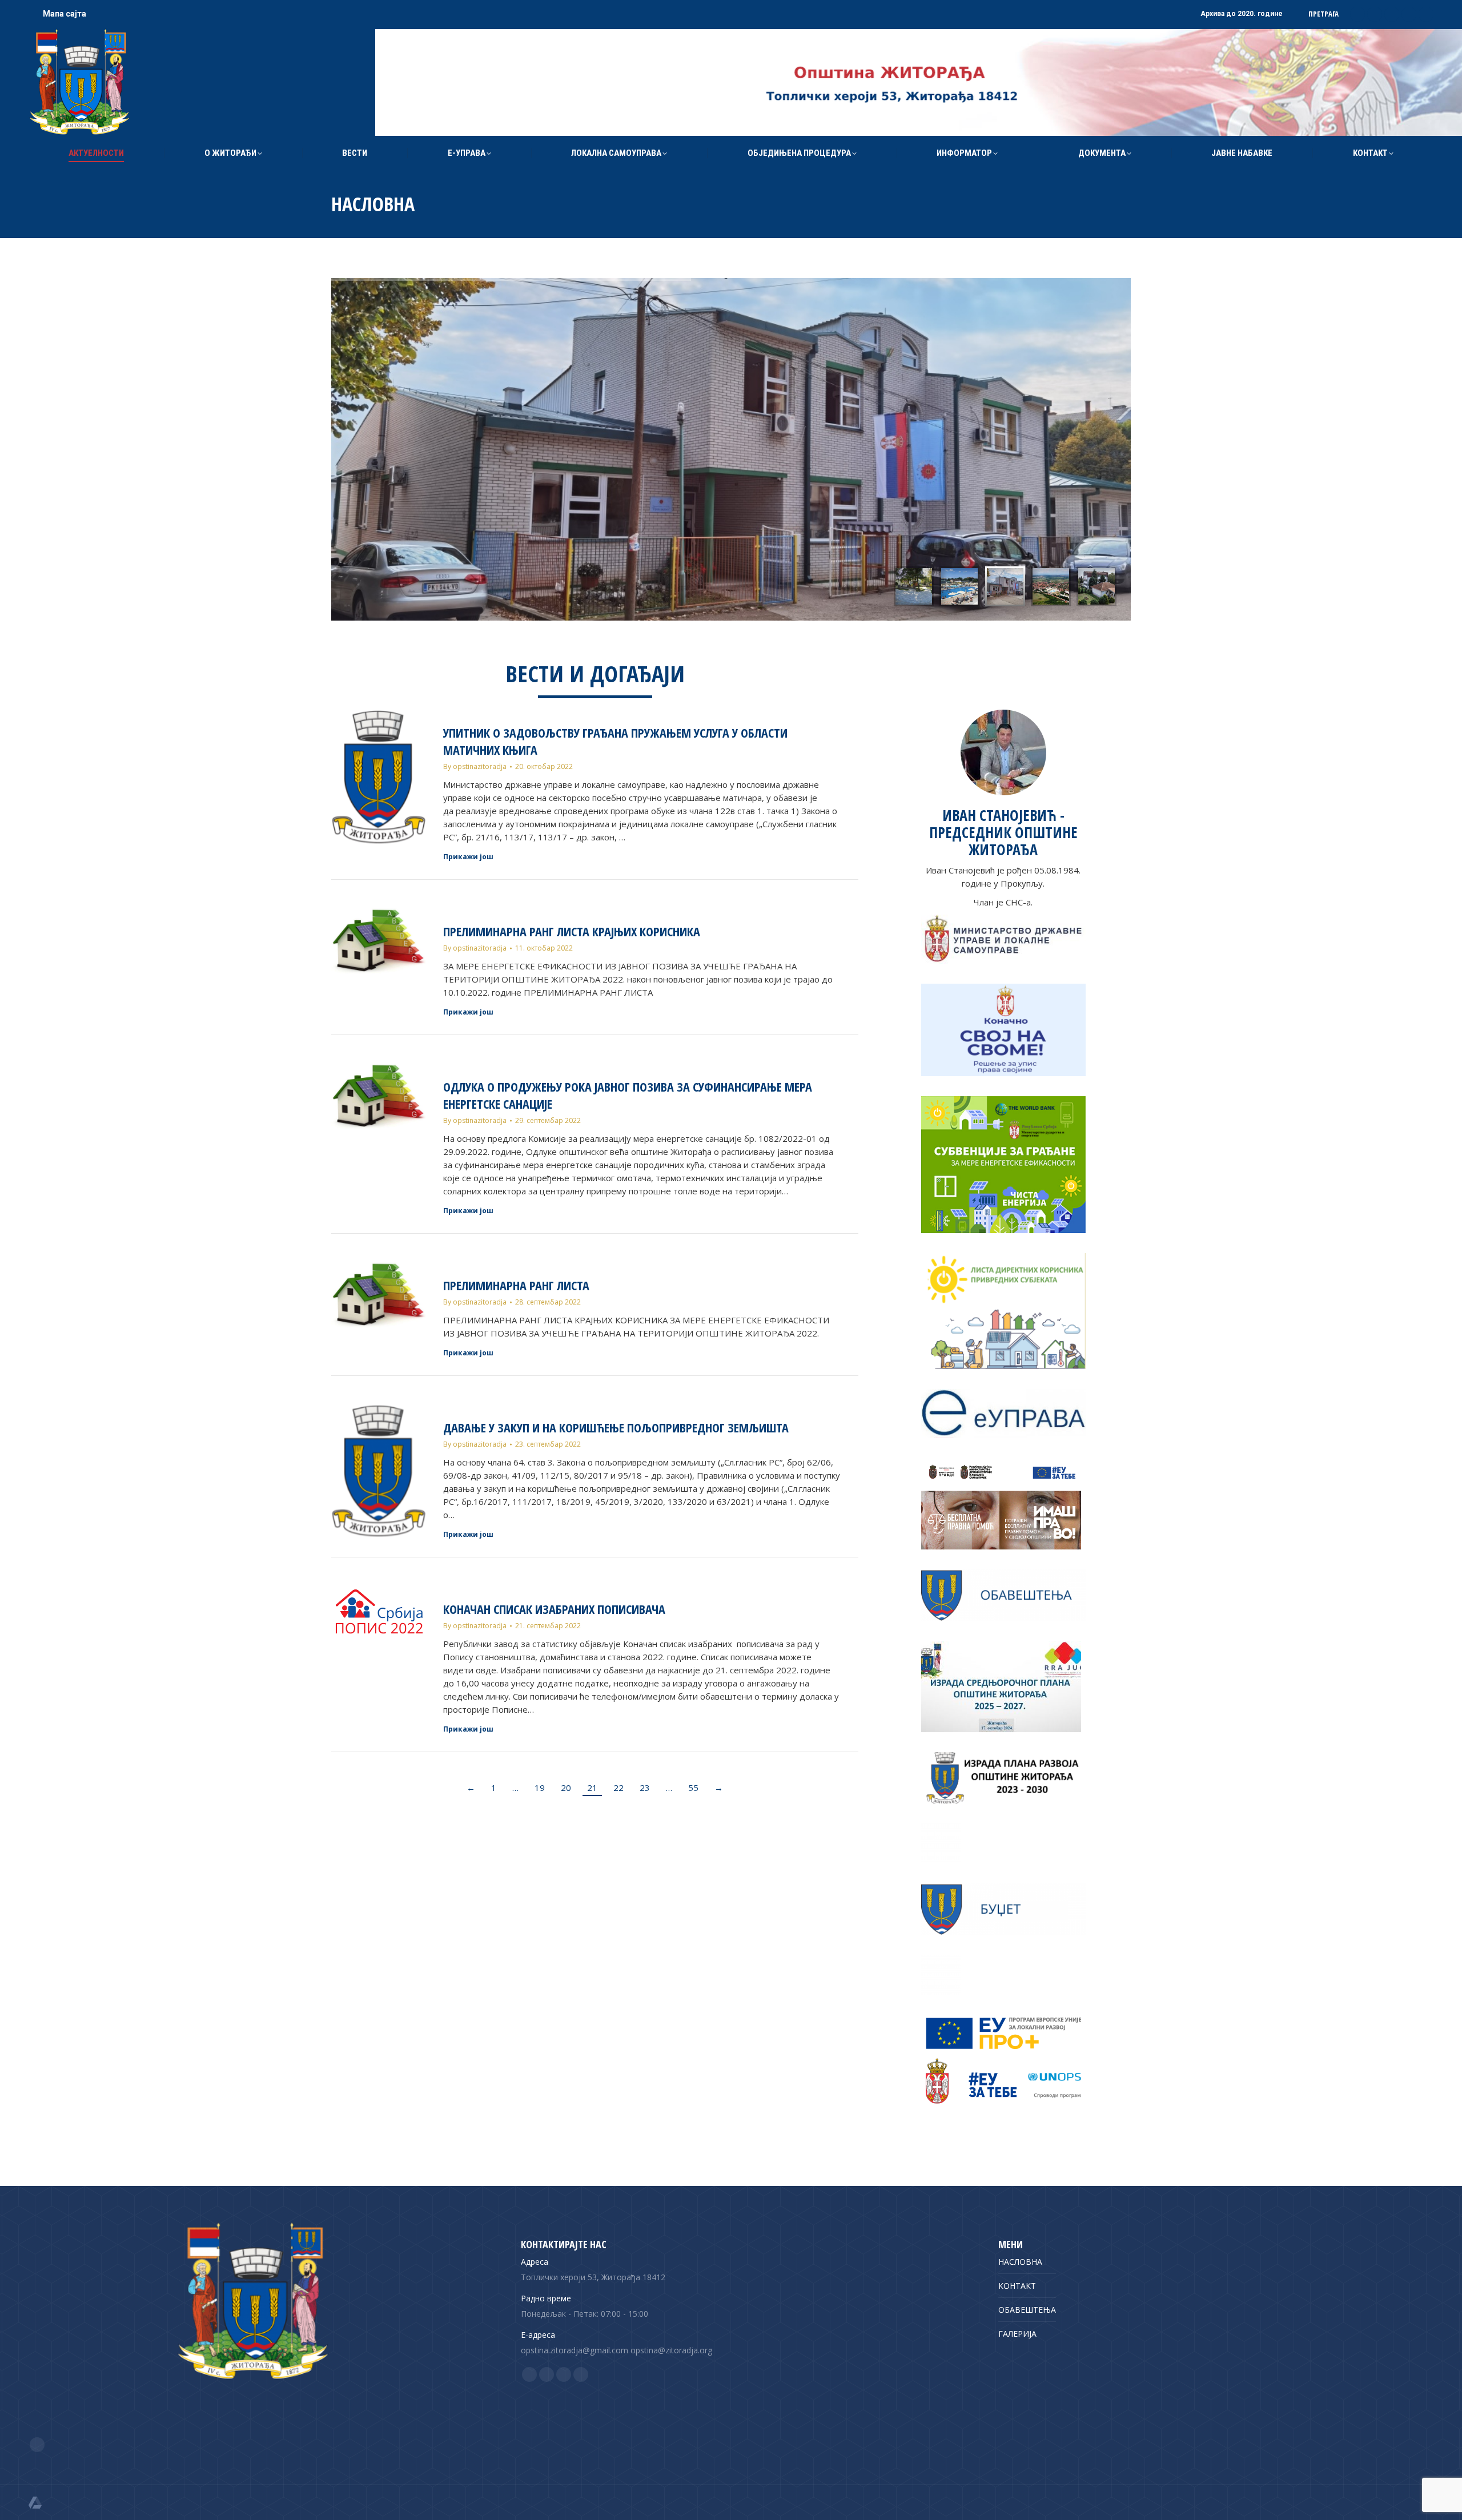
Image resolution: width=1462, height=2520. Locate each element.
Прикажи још (468, 857)
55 (693, 1788)
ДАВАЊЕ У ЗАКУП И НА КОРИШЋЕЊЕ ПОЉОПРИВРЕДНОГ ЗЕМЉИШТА (616, 1427)
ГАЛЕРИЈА (1017, 2334)
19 (540, 1788)
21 (592, 1788)
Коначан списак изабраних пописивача (554, 1609)
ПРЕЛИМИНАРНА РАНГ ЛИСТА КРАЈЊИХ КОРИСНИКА (572, 931)
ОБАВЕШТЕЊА (1027, 2310)
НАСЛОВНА (1020, 2262)
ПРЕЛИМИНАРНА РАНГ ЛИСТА (516, 1285)
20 (566, 1788)
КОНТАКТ (1017, 2286)
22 (618, 1788)
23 (645, 1788)
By (475, 766)
